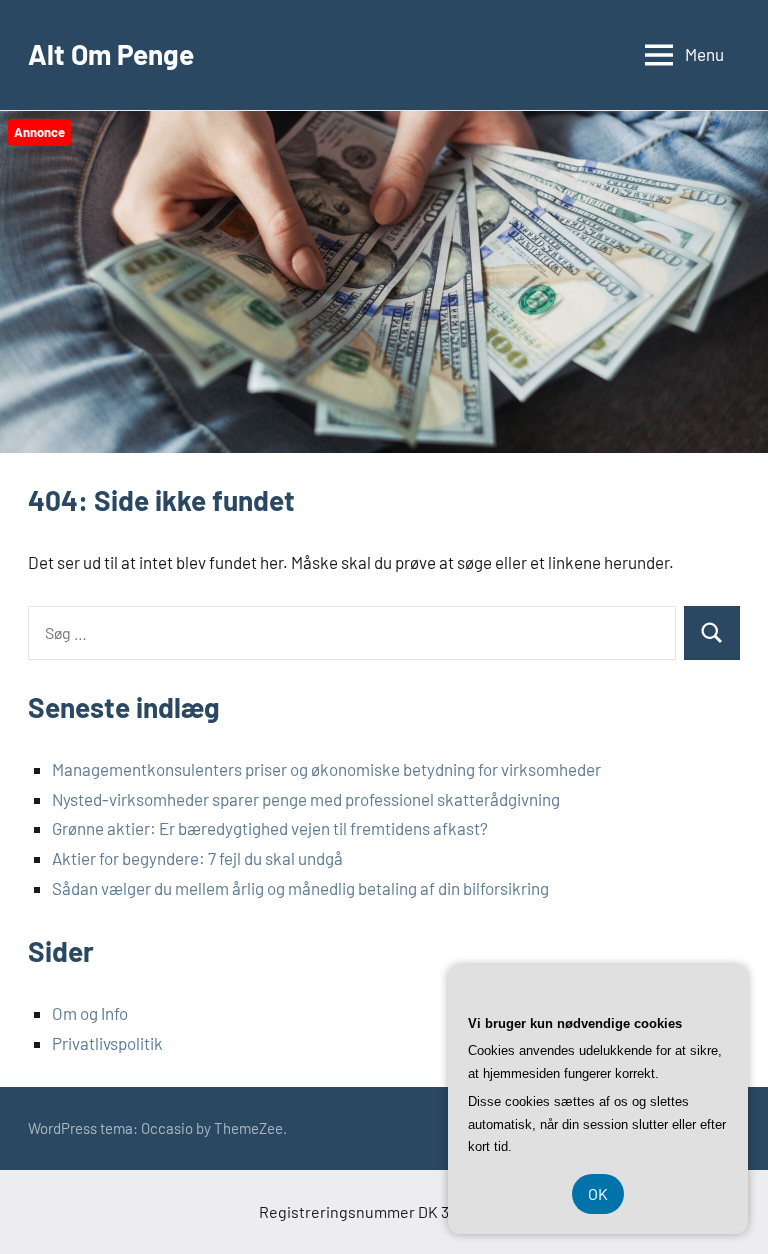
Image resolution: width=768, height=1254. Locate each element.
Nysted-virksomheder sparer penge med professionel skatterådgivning (306, 799)
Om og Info (90, 1013)
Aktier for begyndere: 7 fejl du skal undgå (197, 858)
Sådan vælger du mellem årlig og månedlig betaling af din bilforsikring (300, 888)
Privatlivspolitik (107, 1043)
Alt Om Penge (111, 54)
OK (598, 1193)
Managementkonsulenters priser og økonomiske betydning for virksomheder (326, 769)
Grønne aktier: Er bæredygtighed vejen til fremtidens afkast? (270, 828)
